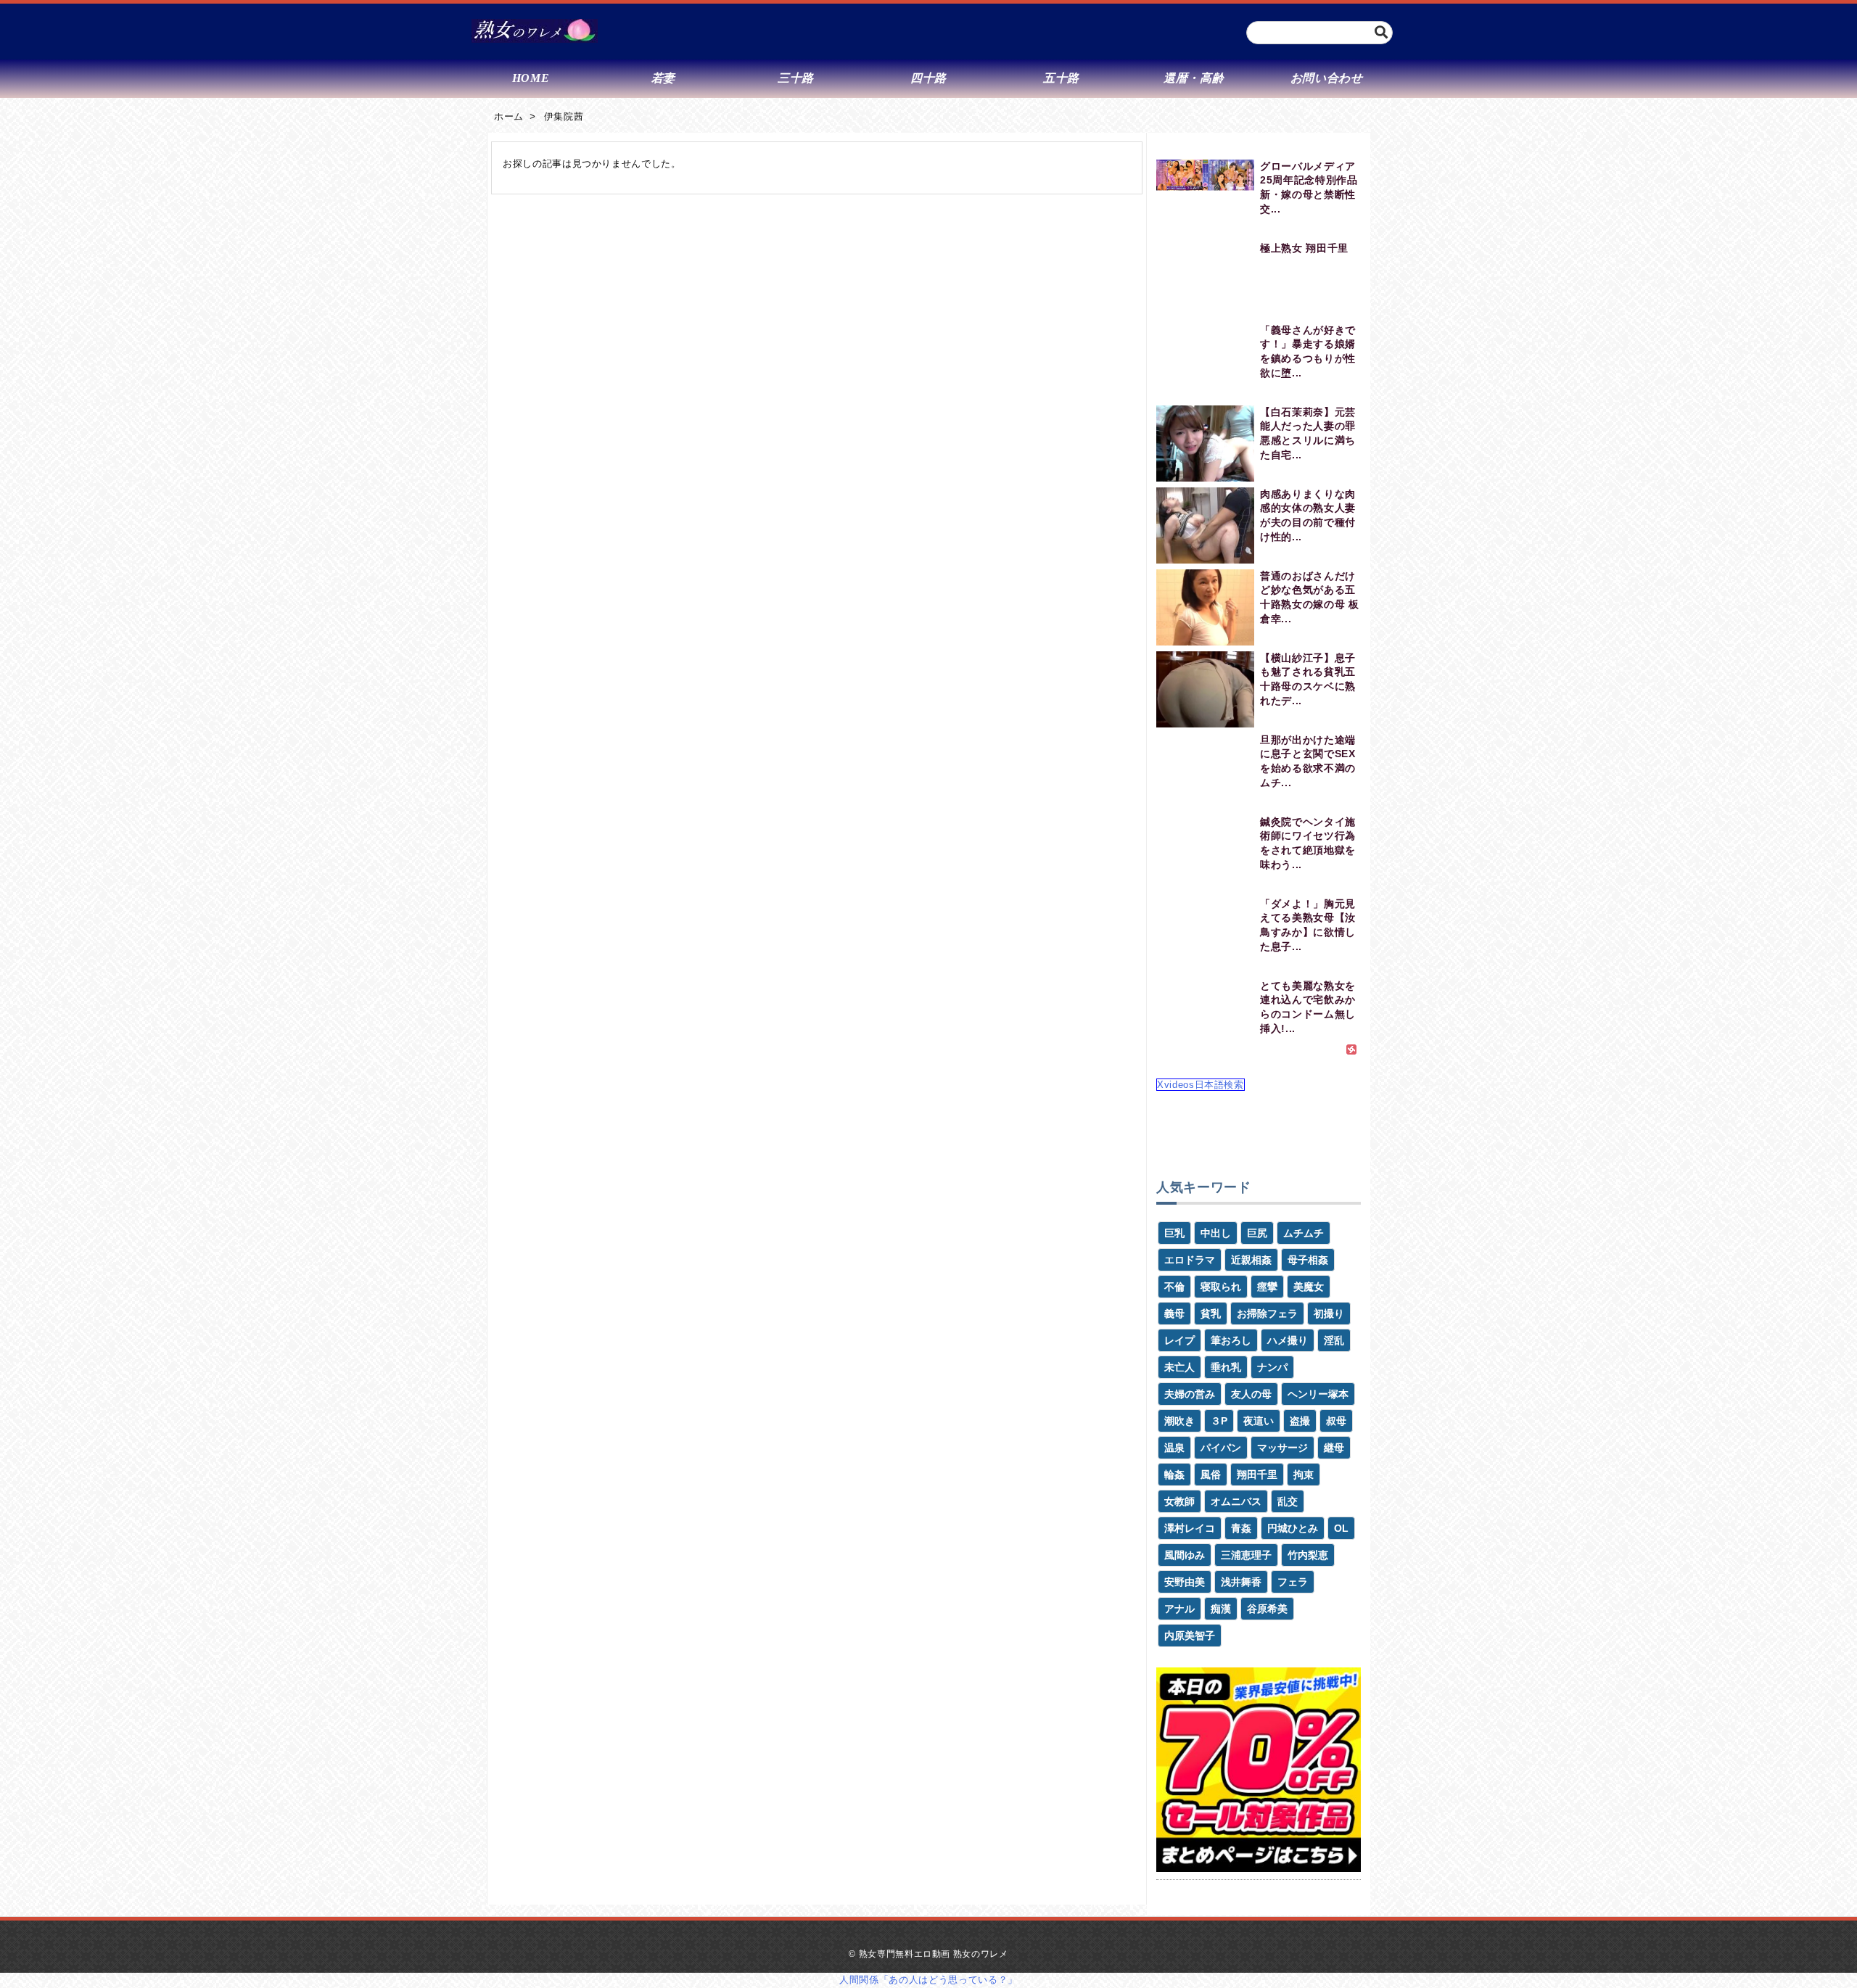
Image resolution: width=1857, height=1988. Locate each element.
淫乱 (1334, 1340)
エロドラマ (1190, 1260)
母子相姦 (1308, 1260)
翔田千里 (1257, 1474)
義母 (1174, 1313)
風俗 (1211, 1474)
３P (1219, 1421)
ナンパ (1272, 1367)
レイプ (1179, 1340)
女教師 (1179, 1501)
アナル (1179, 1609)
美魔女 (1309, 1287)
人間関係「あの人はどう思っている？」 (928, 1980)
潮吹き (1179, 1421)
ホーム (509, 116)
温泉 (1174, 1448)
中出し (1216, 1233)
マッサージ (1282, 1448)
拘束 (1304, 1474)
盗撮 (1300, 1421)
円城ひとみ (1293, 1528)
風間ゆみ (1185, 1555)
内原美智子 (1190, 1636)
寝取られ (1221, 1287)
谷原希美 (1267, 1609)
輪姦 (1174, 1474)
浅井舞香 (1241, 1582)
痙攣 (1267, 1287)
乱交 (1288, 1501)
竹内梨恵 (1308, 1555)
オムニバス (1236, 1501)
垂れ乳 (1226, 1367)
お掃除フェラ (1267, 1313)
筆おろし (1231, 1340)
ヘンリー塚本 (1318, 1394)
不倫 (1174, 1287)
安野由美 (1185, 1582)
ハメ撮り (1288, 1340)
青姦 (1241, 1528)
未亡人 (1179, 1367)
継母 (1334, 1448)
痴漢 (1221, 1609)
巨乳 (1174, 1233)
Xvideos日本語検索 (1201, 1085)
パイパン (1221, 1448)
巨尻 (1257, 1233)
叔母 (1336, 1421)
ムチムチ (1304, 1233)
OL (1341, 1528)
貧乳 (1211, 1313)
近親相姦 (1251, 1260)
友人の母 (1251, 1394)
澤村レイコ (1190, 1528)
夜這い (1259, 1421)
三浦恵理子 (1246, 1555)
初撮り (1329, 1313)
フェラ (1293, 1582)
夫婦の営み (1190, 1394)
